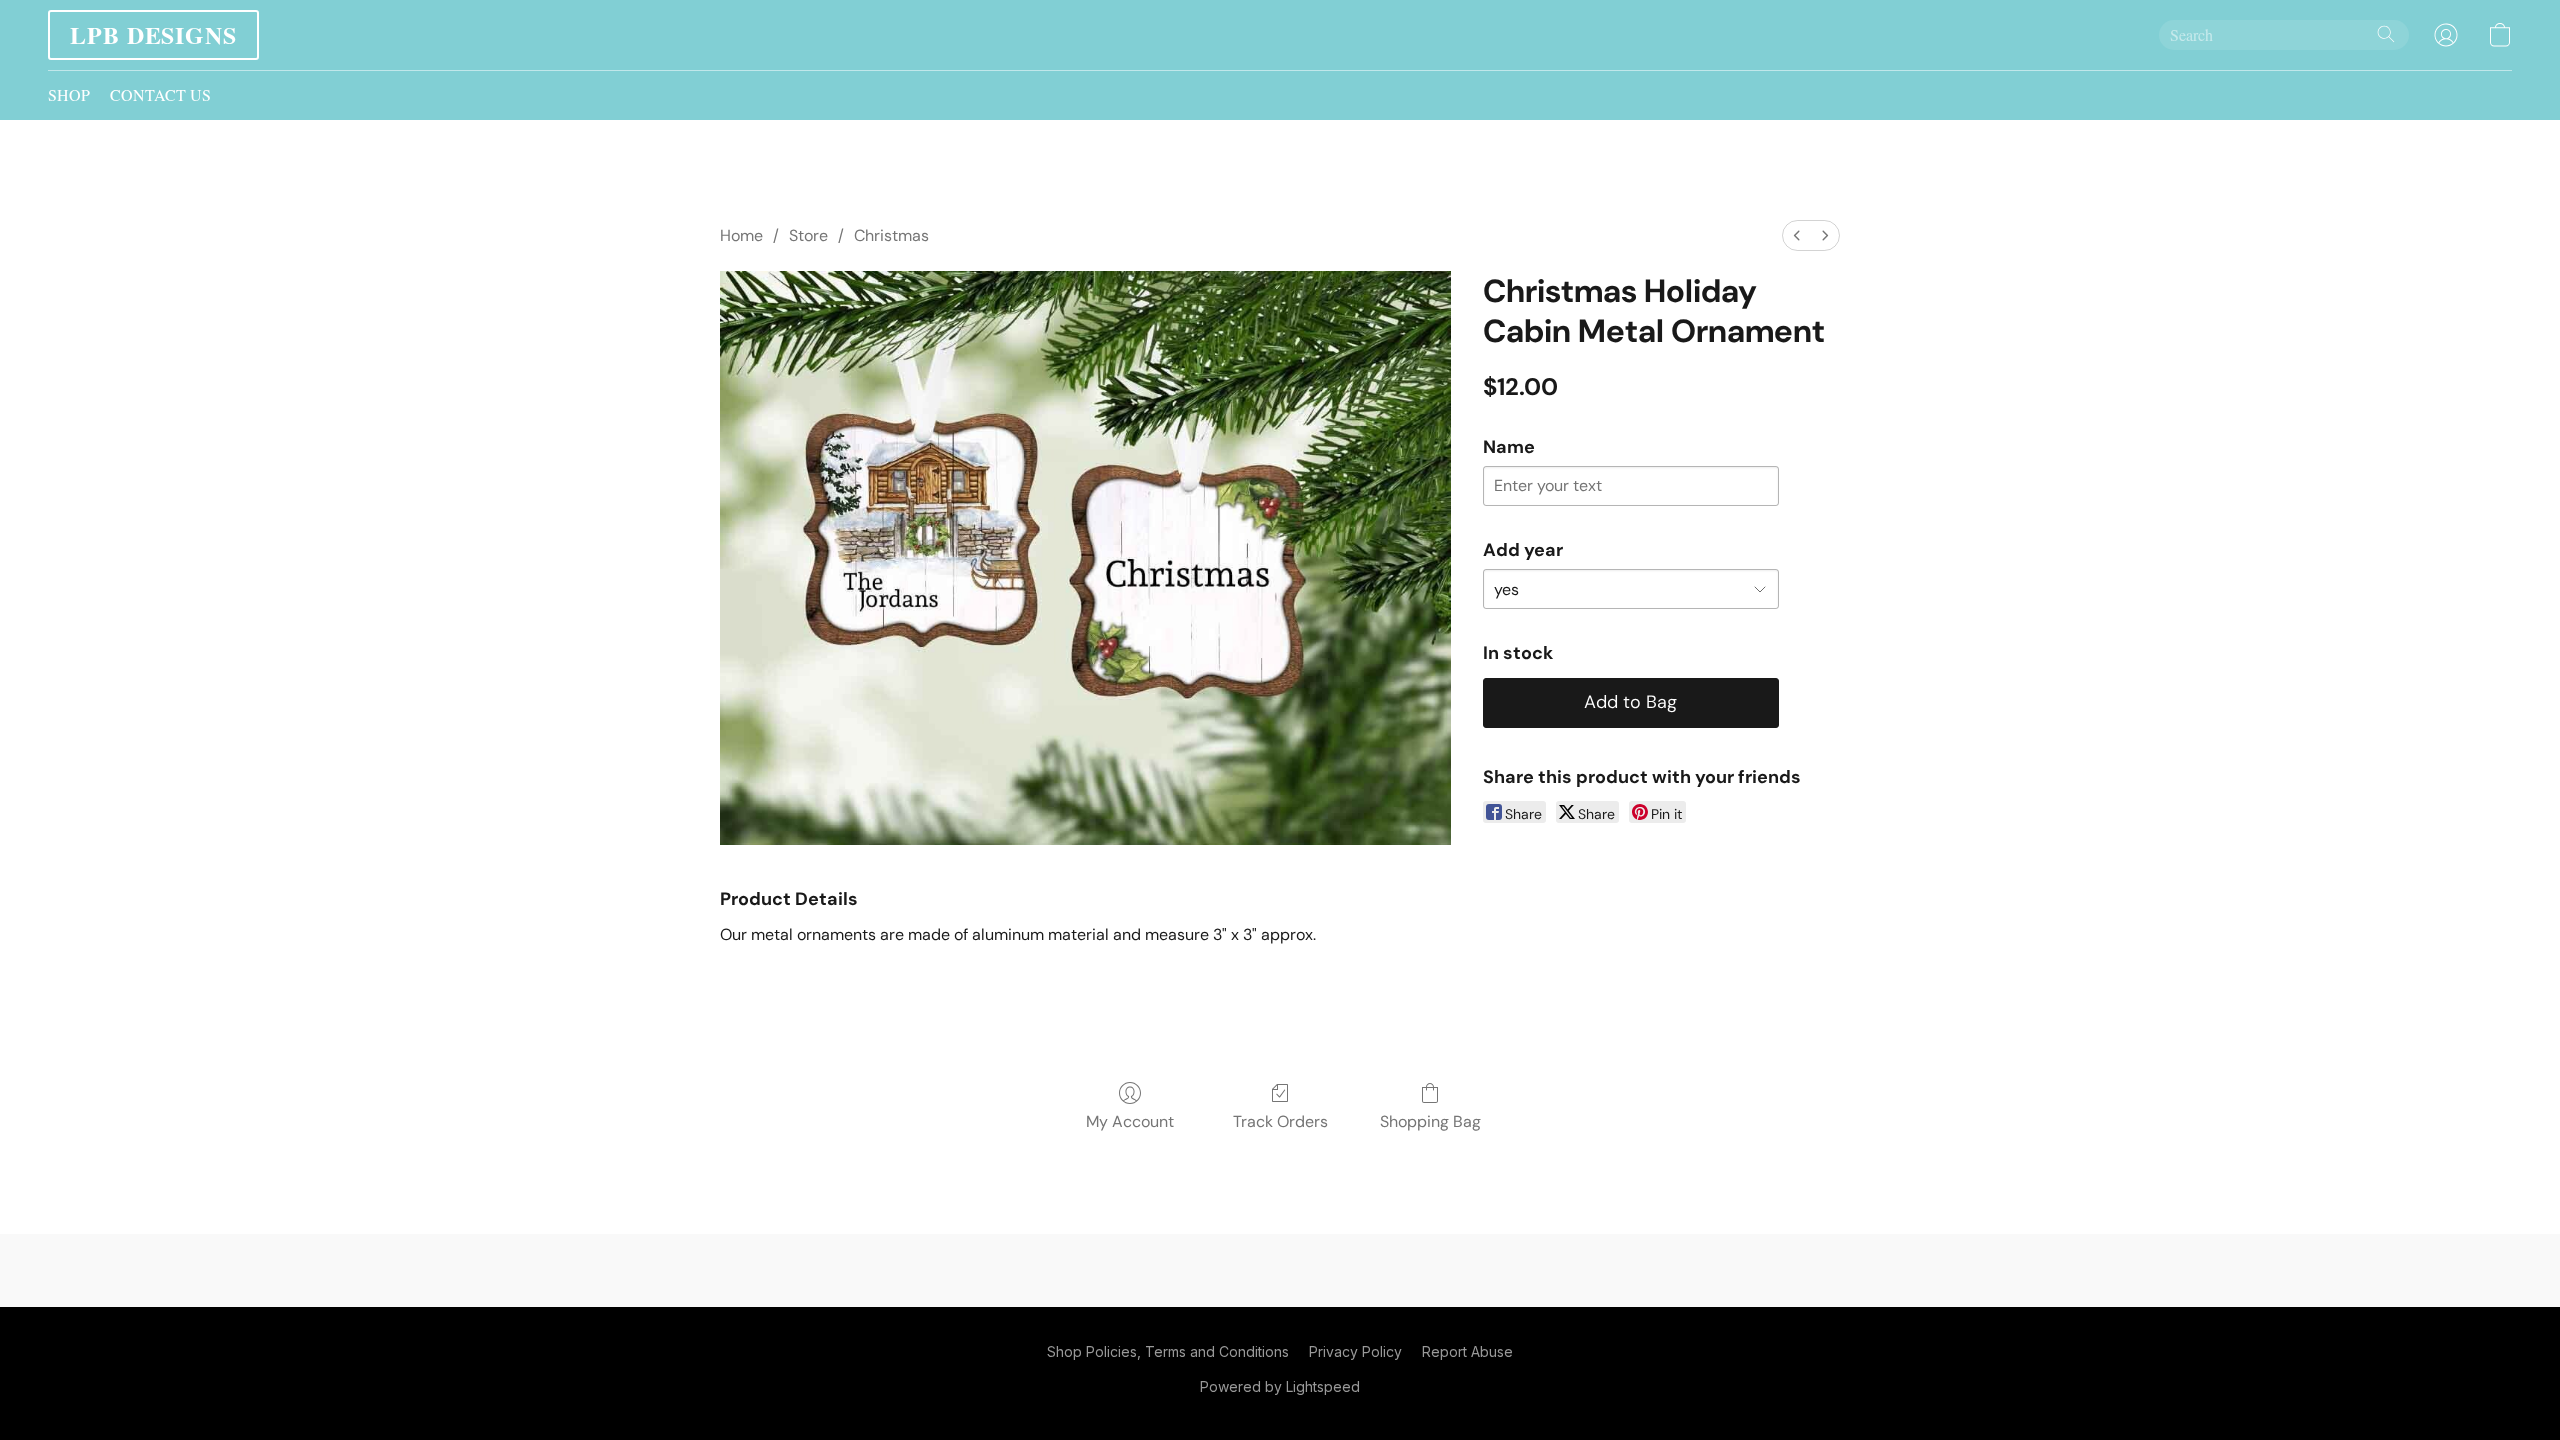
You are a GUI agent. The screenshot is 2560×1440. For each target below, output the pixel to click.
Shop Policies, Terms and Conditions (1168, 1351)
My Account (1130, 1121)
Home (741, 235)
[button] (153, 35)
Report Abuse (1467, 1351)
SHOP (69, 94)
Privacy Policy (1355, 1351)
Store (808, 235)
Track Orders (1280, 1121)
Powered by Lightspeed (1280, 1386)
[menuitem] (1797, 235)
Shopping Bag (1430, 1121)
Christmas (891, 235)
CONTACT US (160, 94)
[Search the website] (2386, 34)
